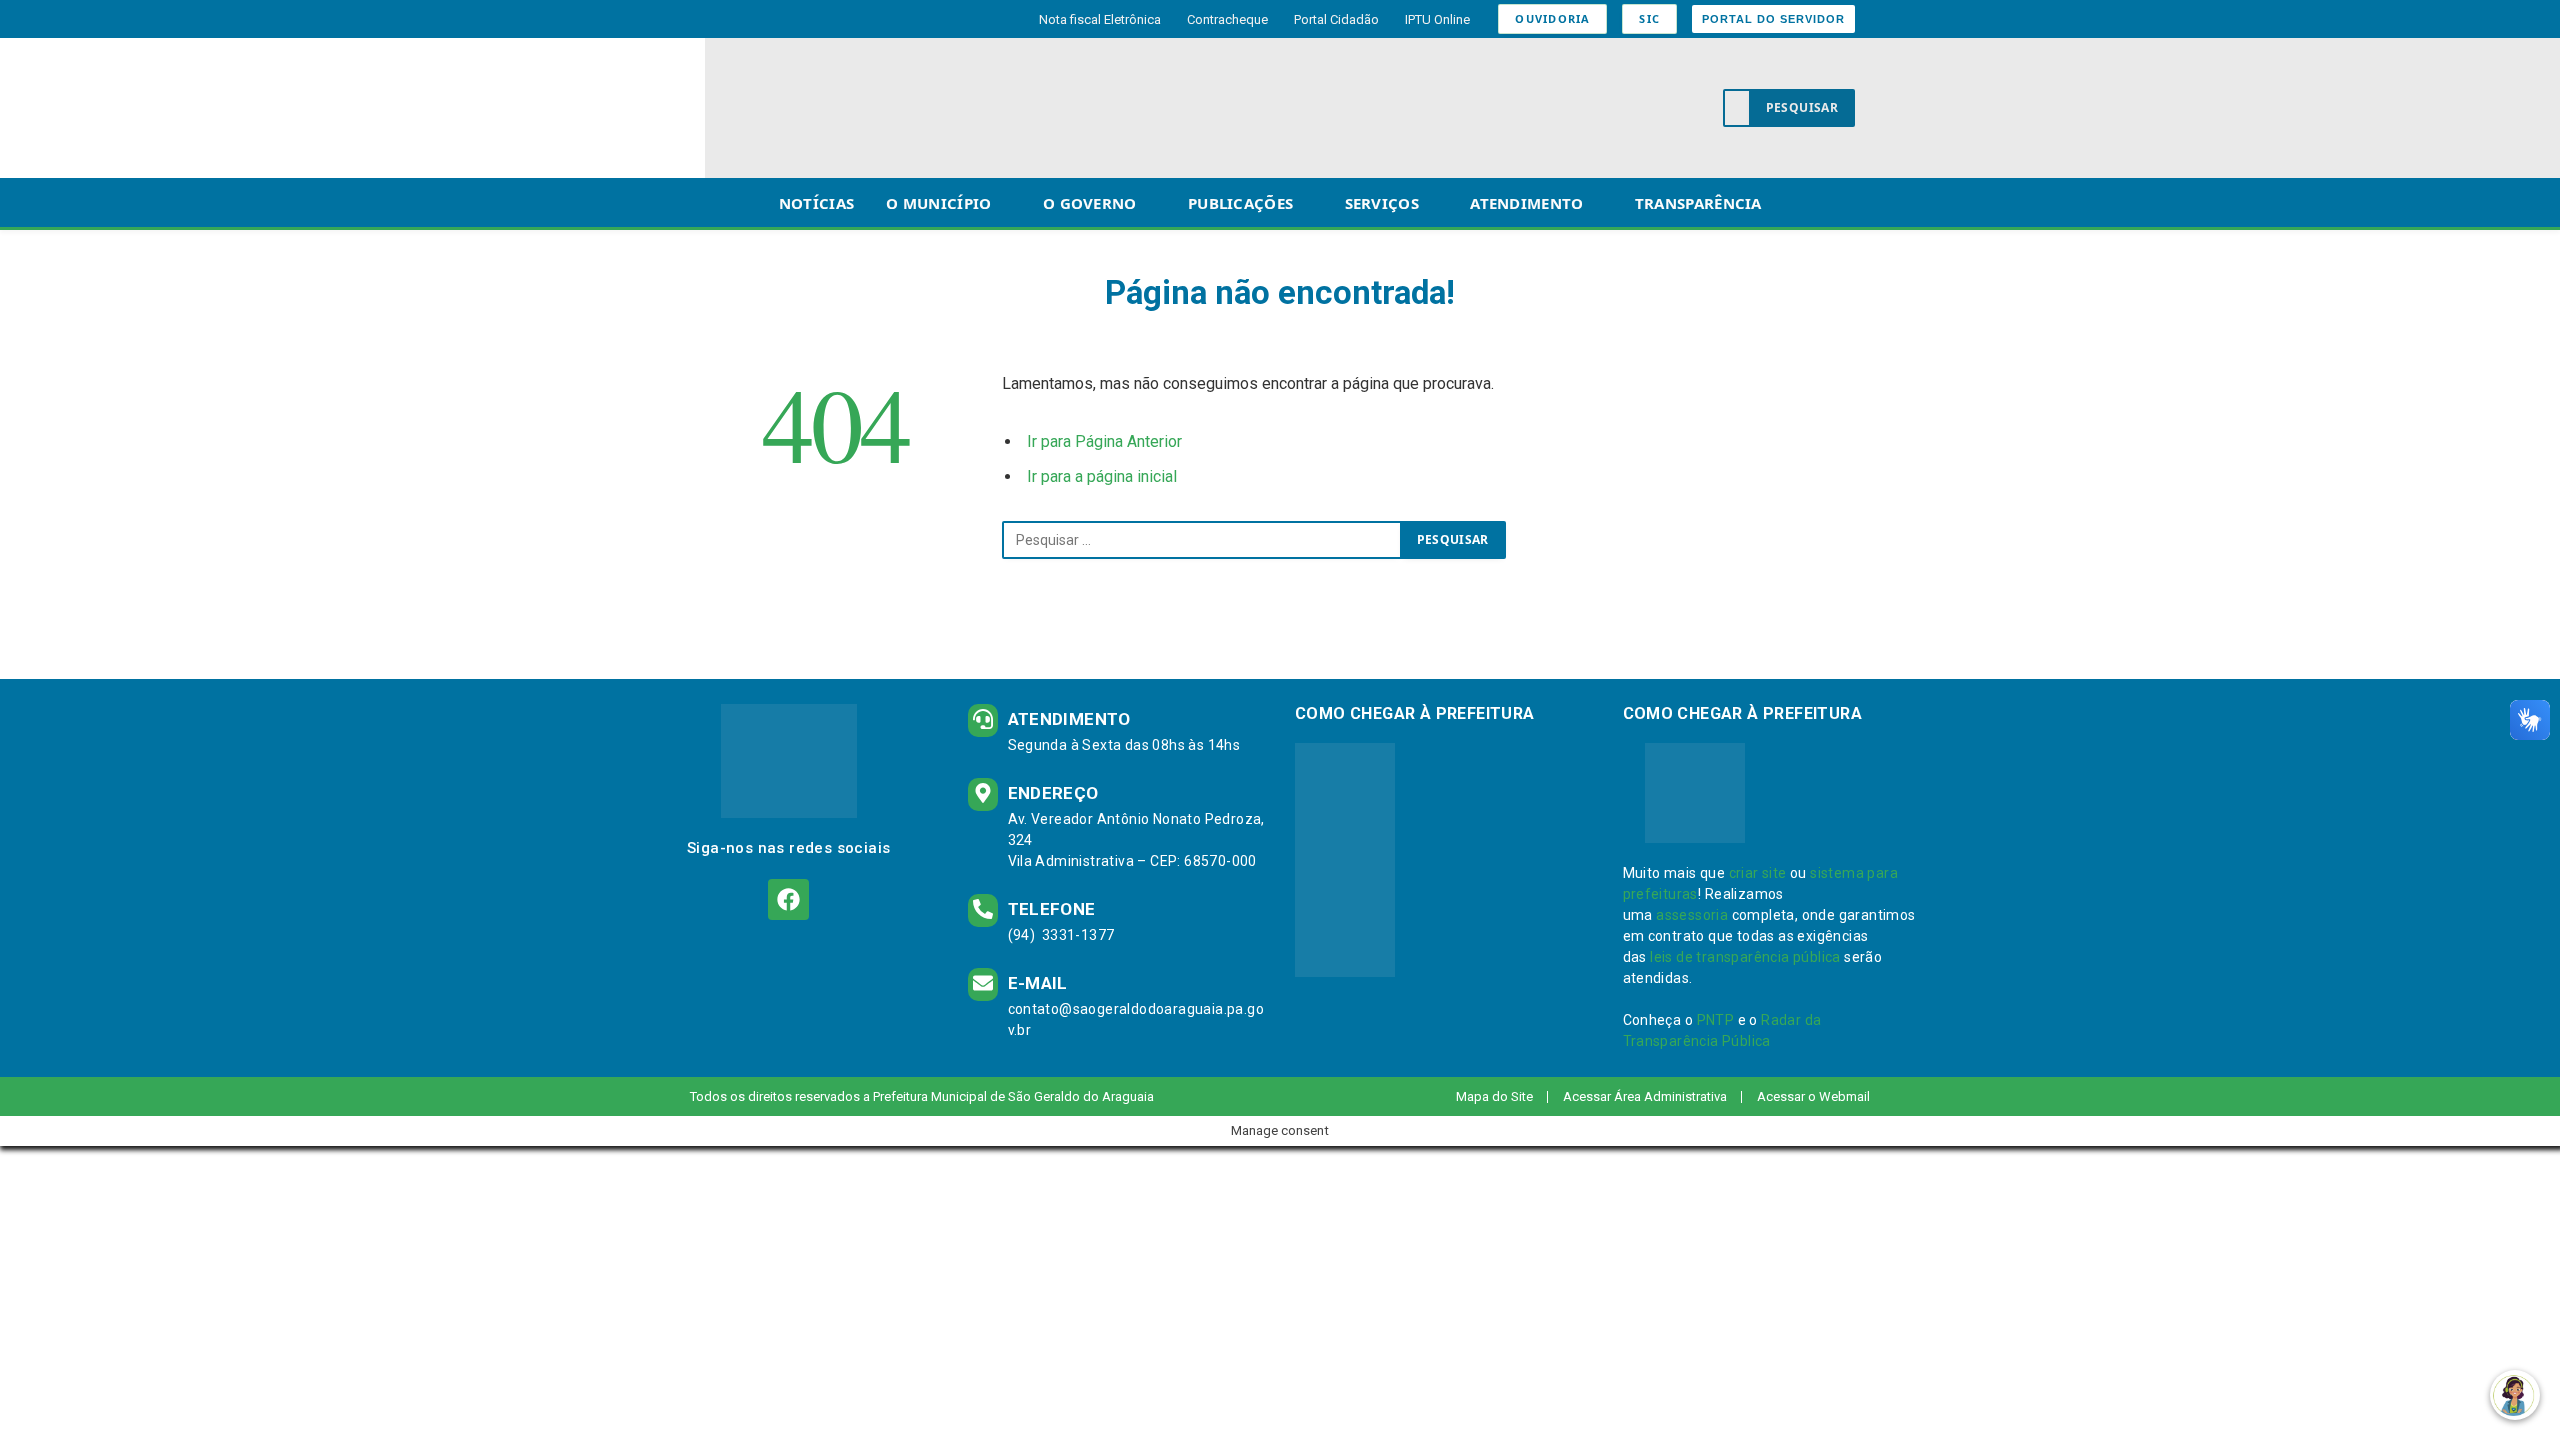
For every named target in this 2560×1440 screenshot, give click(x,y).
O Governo (1090, 203)
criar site (1758, 873)
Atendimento (1526, 203)
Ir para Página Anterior (1104, 441)
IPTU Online (1437, 19)
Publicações (1240, 203)
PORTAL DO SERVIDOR (1773, 19)
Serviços (1382, 203)
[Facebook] (788, 899)
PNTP (1716, 1020)
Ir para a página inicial (1102, 476)
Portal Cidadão (1336, 19)
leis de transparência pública (1745, 957)
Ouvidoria (1552, 18)
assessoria (1692, 915)
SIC (1649, 18)
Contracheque (1227, 19)
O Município (938, 203)
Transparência (1698, 203)
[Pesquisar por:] (1202, 540)
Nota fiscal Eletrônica (1100, 19)
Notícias (816, 203)
